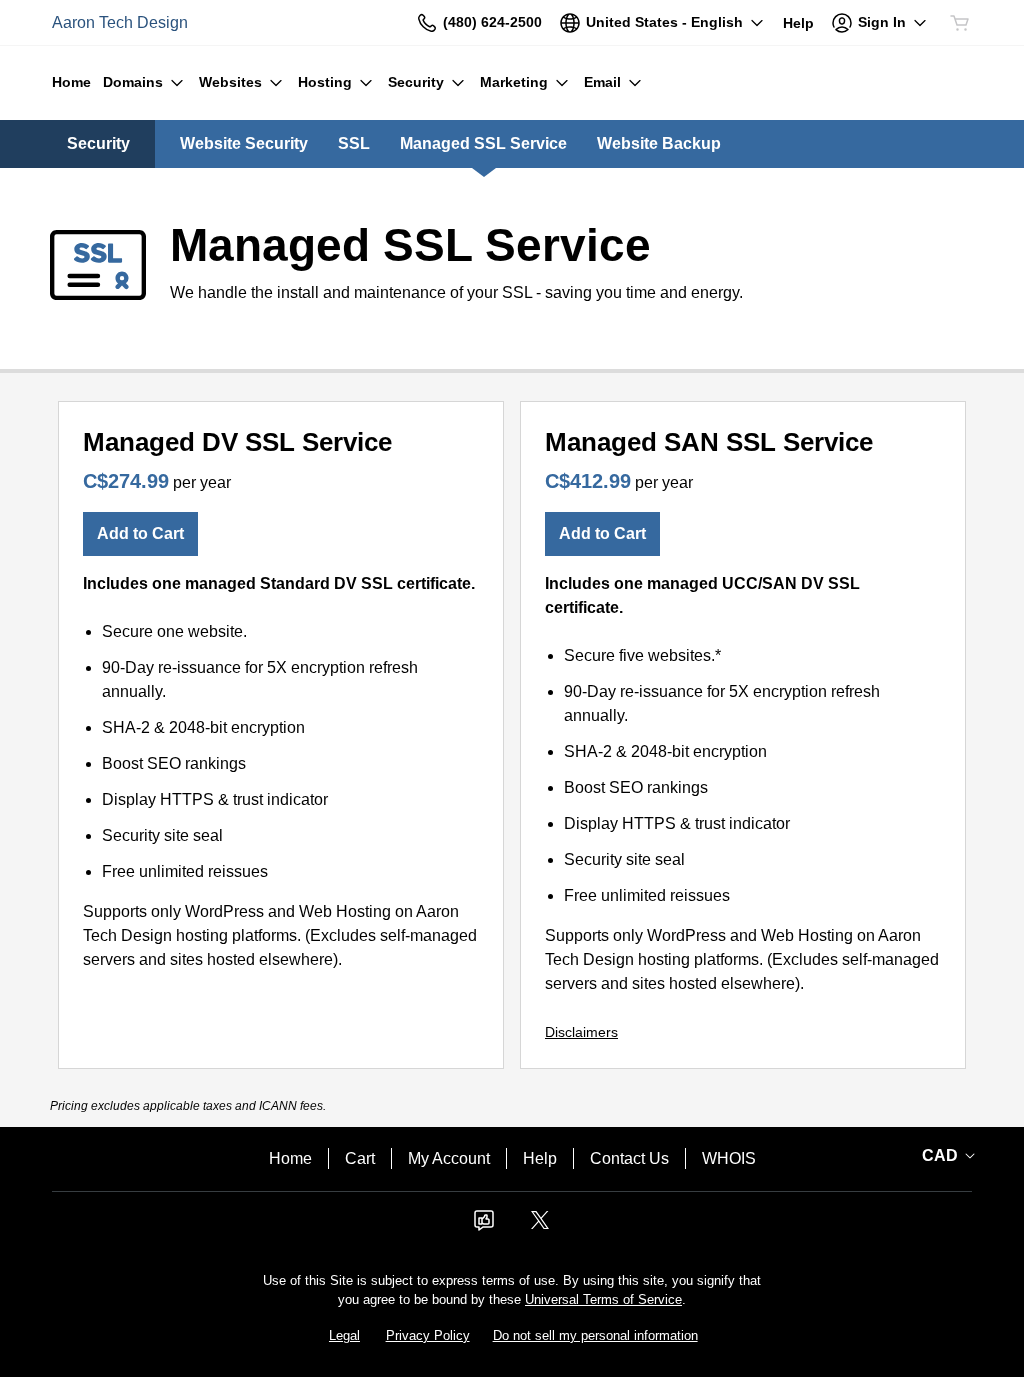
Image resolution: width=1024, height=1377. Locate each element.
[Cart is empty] (960, 23)
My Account (449, 1158)
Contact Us (629, 1158)
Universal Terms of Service (603, 1299)
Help (540, 1158)
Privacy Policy (428, 1335)
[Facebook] (484, 1226)
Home (290, 1158)
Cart (360, 1158)
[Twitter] (540, 1226)
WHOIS (729, 1158)
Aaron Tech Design (120, 22)
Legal (344, 1335)
